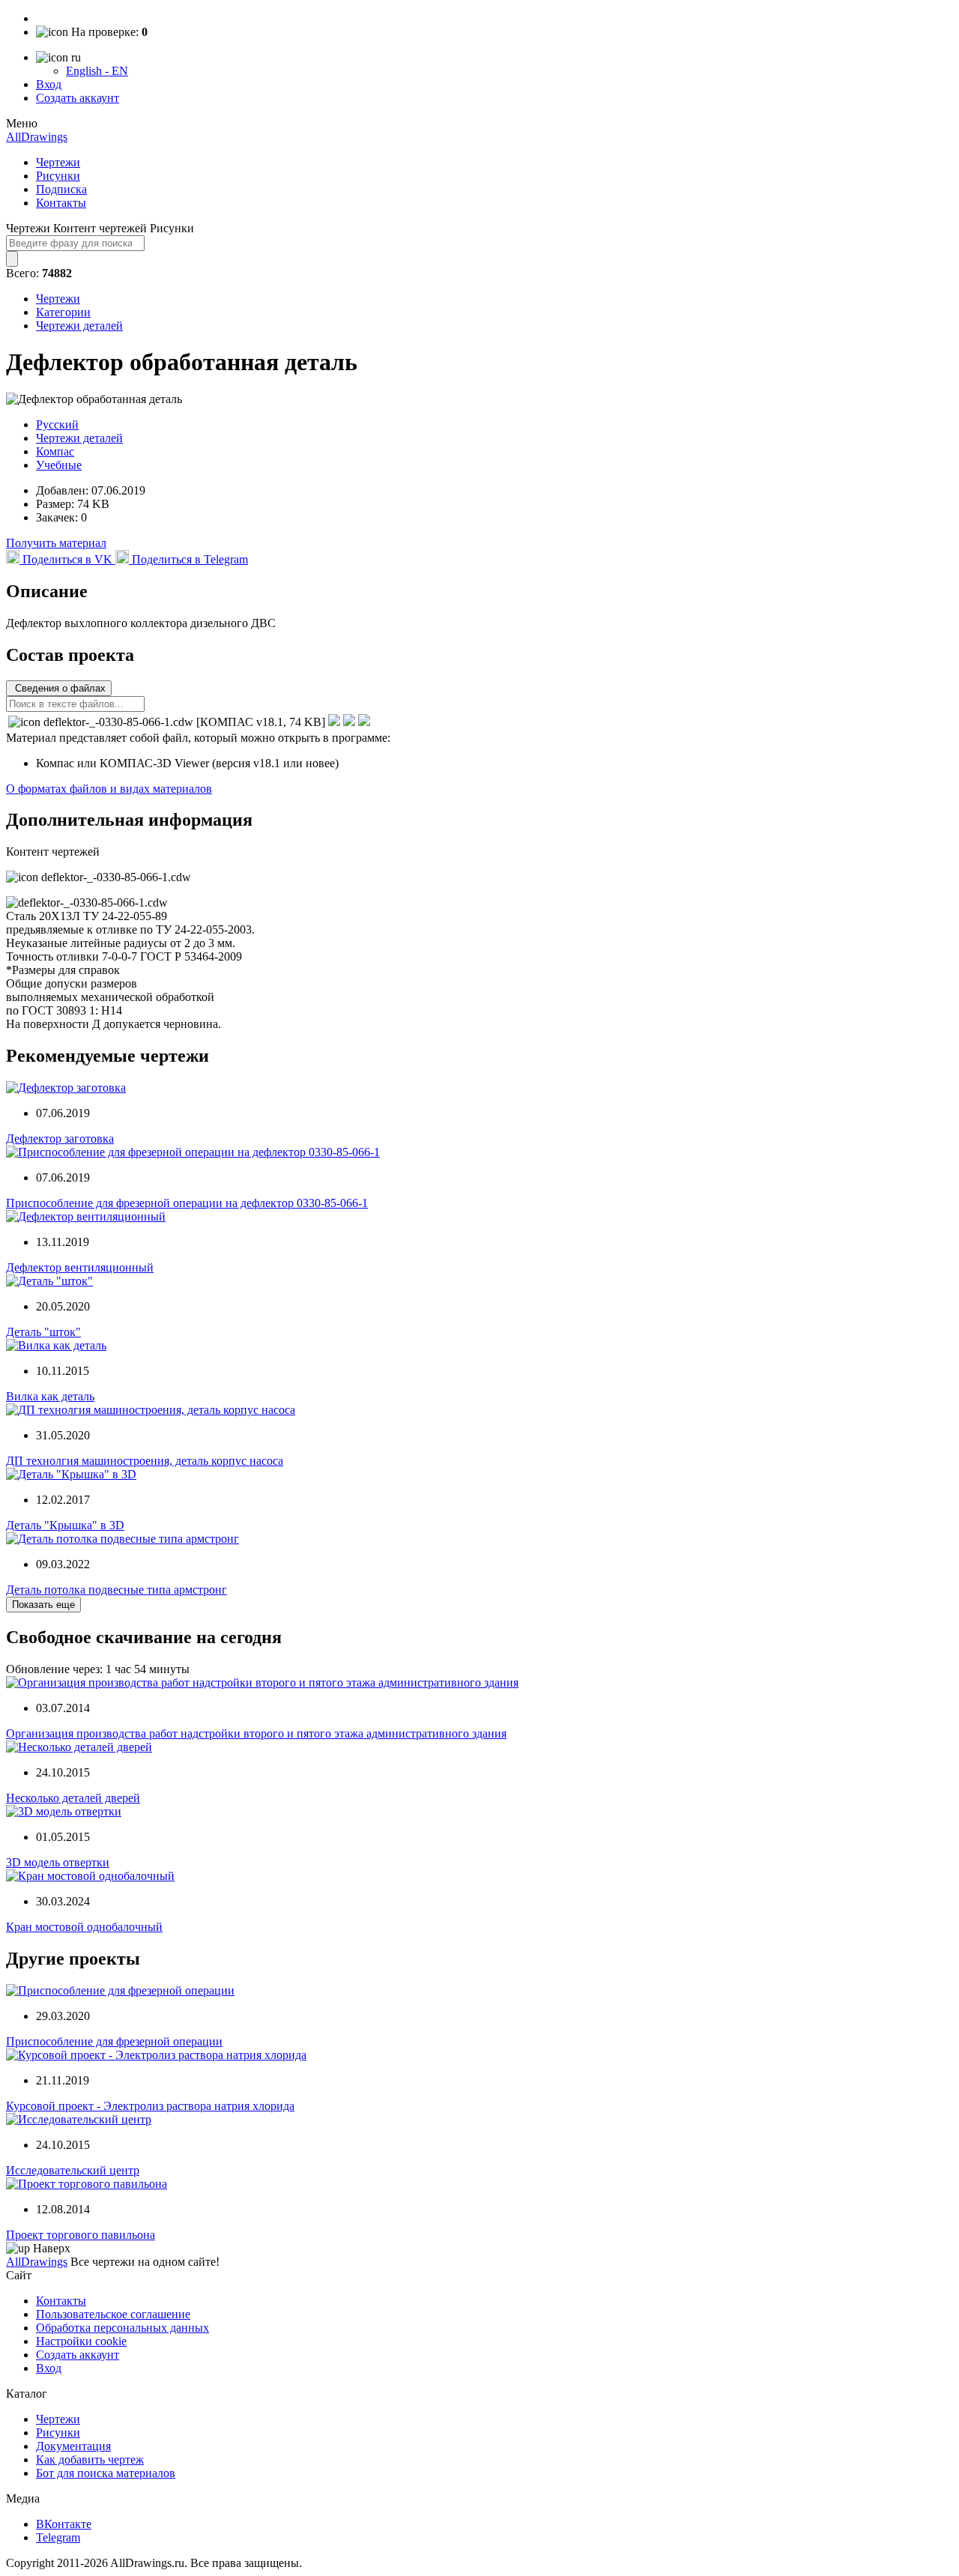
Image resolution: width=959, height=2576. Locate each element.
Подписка (61, 189)
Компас (55, 451)
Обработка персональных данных (122, 2328)
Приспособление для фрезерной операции (114, 2041)
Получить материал (56, 543)
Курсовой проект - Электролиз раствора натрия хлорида (150, 2106)
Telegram (58, 2537)
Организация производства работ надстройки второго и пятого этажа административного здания (256, 1733)
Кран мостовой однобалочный (84, 1927)
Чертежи (58, 162)
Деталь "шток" (43, 1332)
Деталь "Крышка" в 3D (65, 1525)
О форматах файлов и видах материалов (109, 789)
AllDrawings (37, 137)
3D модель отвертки (58, 1862)
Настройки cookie (81, 2341)
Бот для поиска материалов (106, 2473)
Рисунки (58, 176)
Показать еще (43, 1605)
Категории (63, 312)
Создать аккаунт (78, 98)
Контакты (61, 203)
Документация (73, 2446)
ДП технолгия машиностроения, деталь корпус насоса (145, 1461)
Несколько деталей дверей (73, 1798)
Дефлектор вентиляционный (80, 1267)
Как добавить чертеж (90, 2459)
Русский (57, 424)
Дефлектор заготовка (60, 1139)
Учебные (59, 465)
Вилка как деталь (50, 1396)
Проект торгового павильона (81, 2235)
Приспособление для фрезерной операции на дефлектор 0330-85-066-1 (187, 1203)
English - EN (97, 71)
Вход (49, 84)
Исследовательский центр (73, 2170)
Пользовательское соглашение (113, 2314)
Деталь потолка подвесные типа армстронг (117, 1590)
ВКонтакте (64, 2524)
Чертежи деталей (79, 326)
